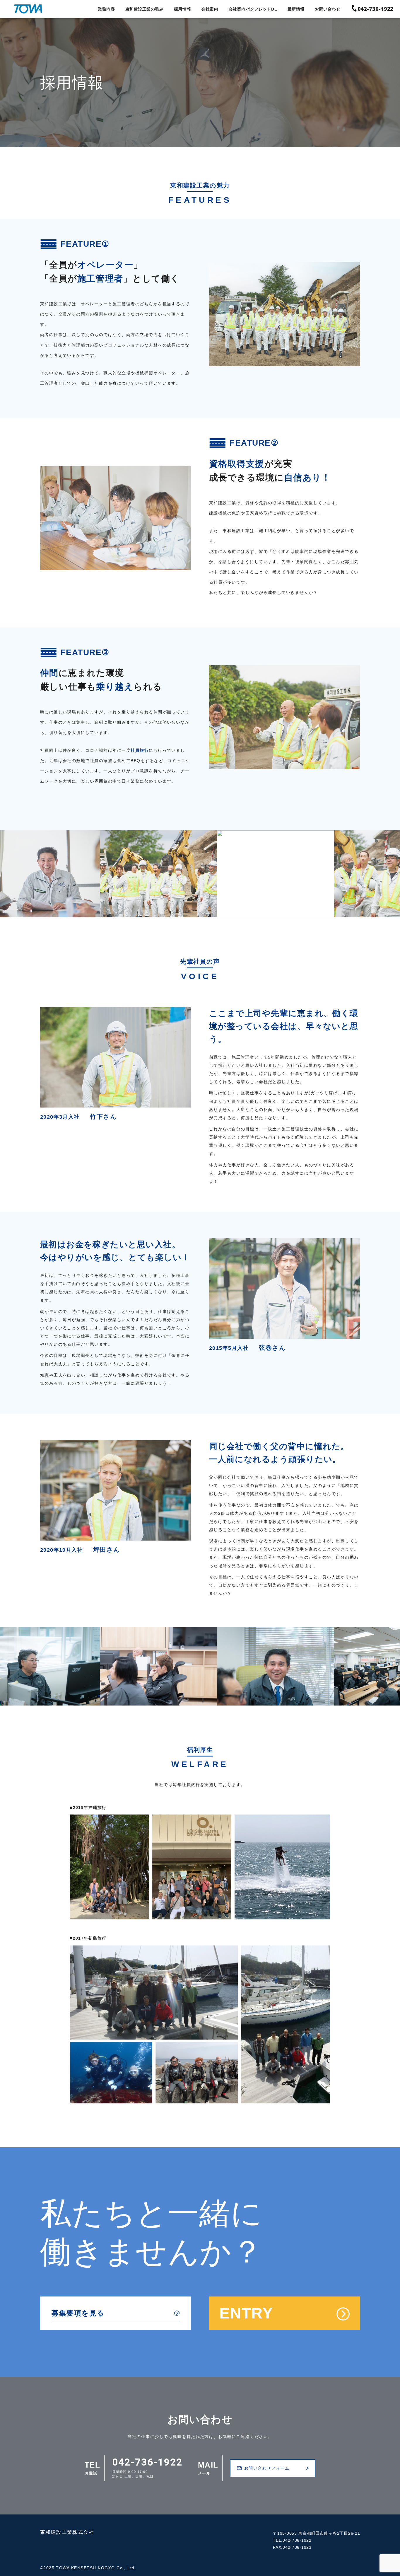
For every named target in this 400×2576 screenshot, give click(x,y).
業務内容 (106, 9)
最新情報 (296, 9)
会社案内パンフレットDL (253, 9)
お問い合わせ (328, 9)
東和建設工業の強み (145, 9)
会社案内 (210, 9)
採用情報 (182, 9)
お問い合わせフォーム (267, 2468)
